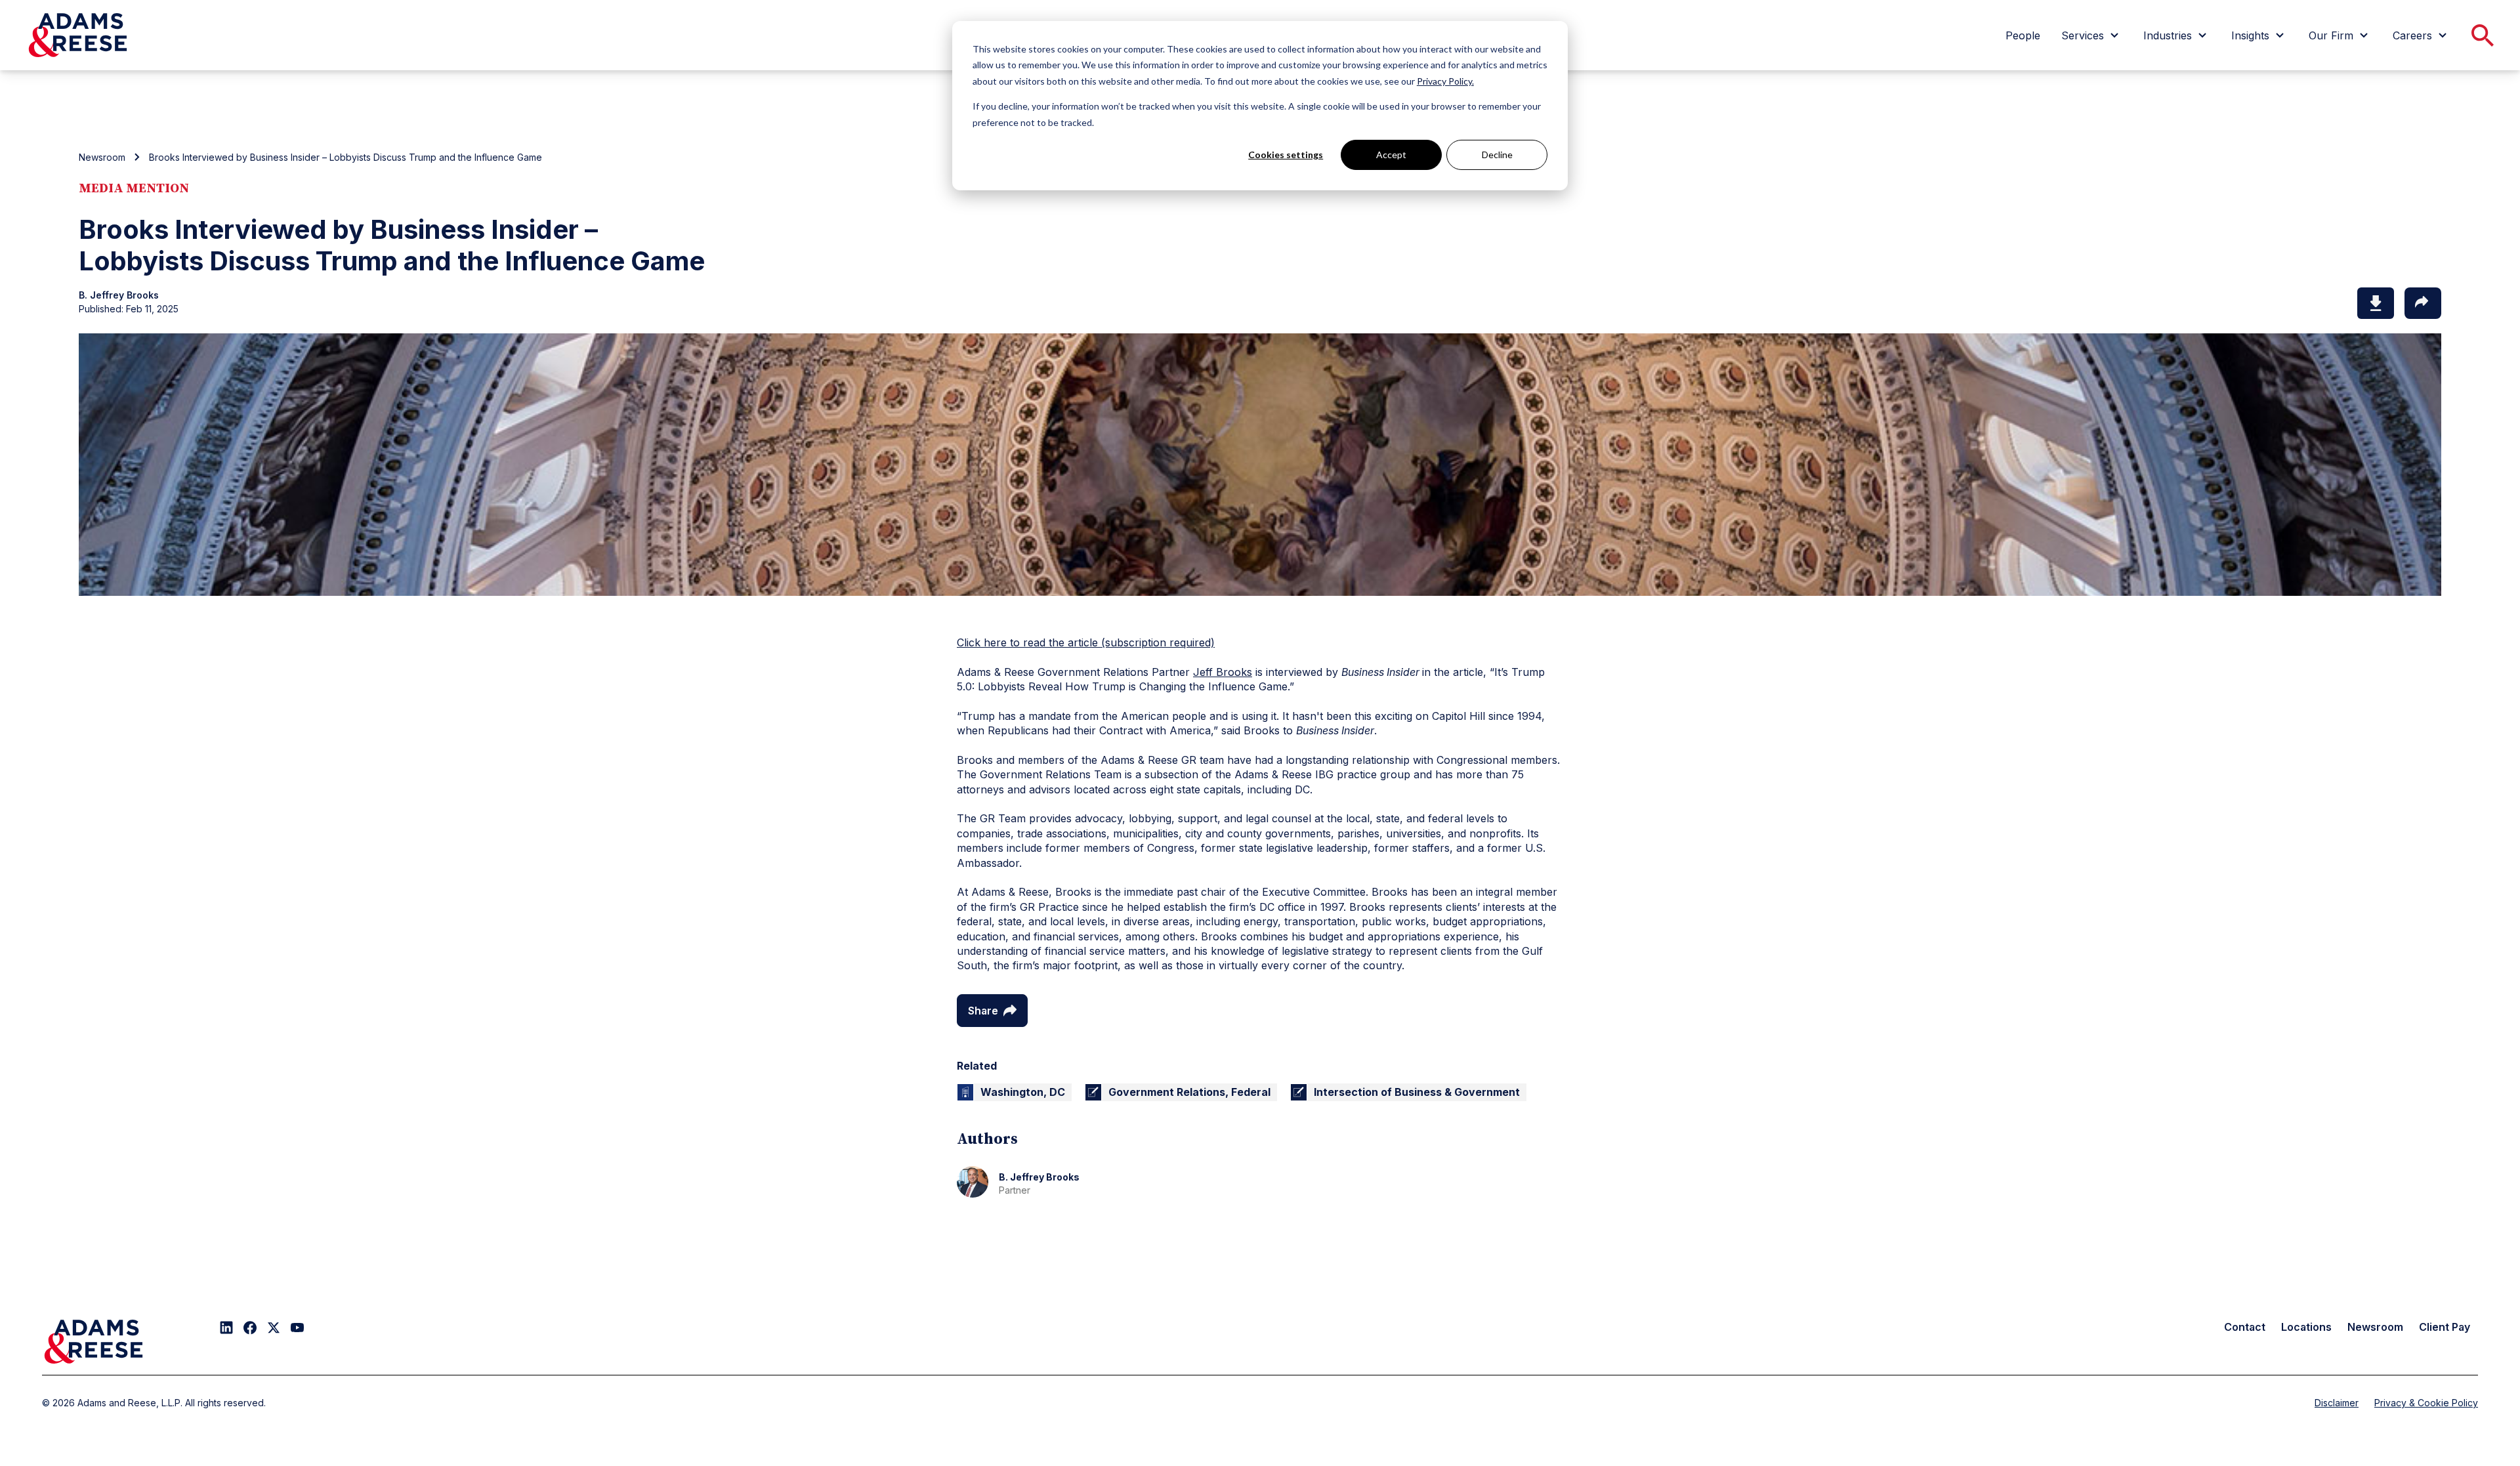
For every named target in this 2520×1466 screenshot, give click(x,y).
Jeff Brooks (1223, 672)
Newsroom (102, 157)
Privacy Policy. (1445, 81)
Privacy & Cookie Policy (2426, 1403)
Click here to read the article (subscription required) (1086, 642)
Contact (2245, 1327)
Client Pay (2445, 1327)
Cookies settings (1286, 155)
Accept (1391, 155)
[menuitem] (2023, 35)
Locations (2306, 1327)
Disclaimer (2337, 1403)
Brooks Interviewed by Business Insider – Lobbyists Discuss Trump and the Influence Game (346, 157)
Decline (1497, 155)
